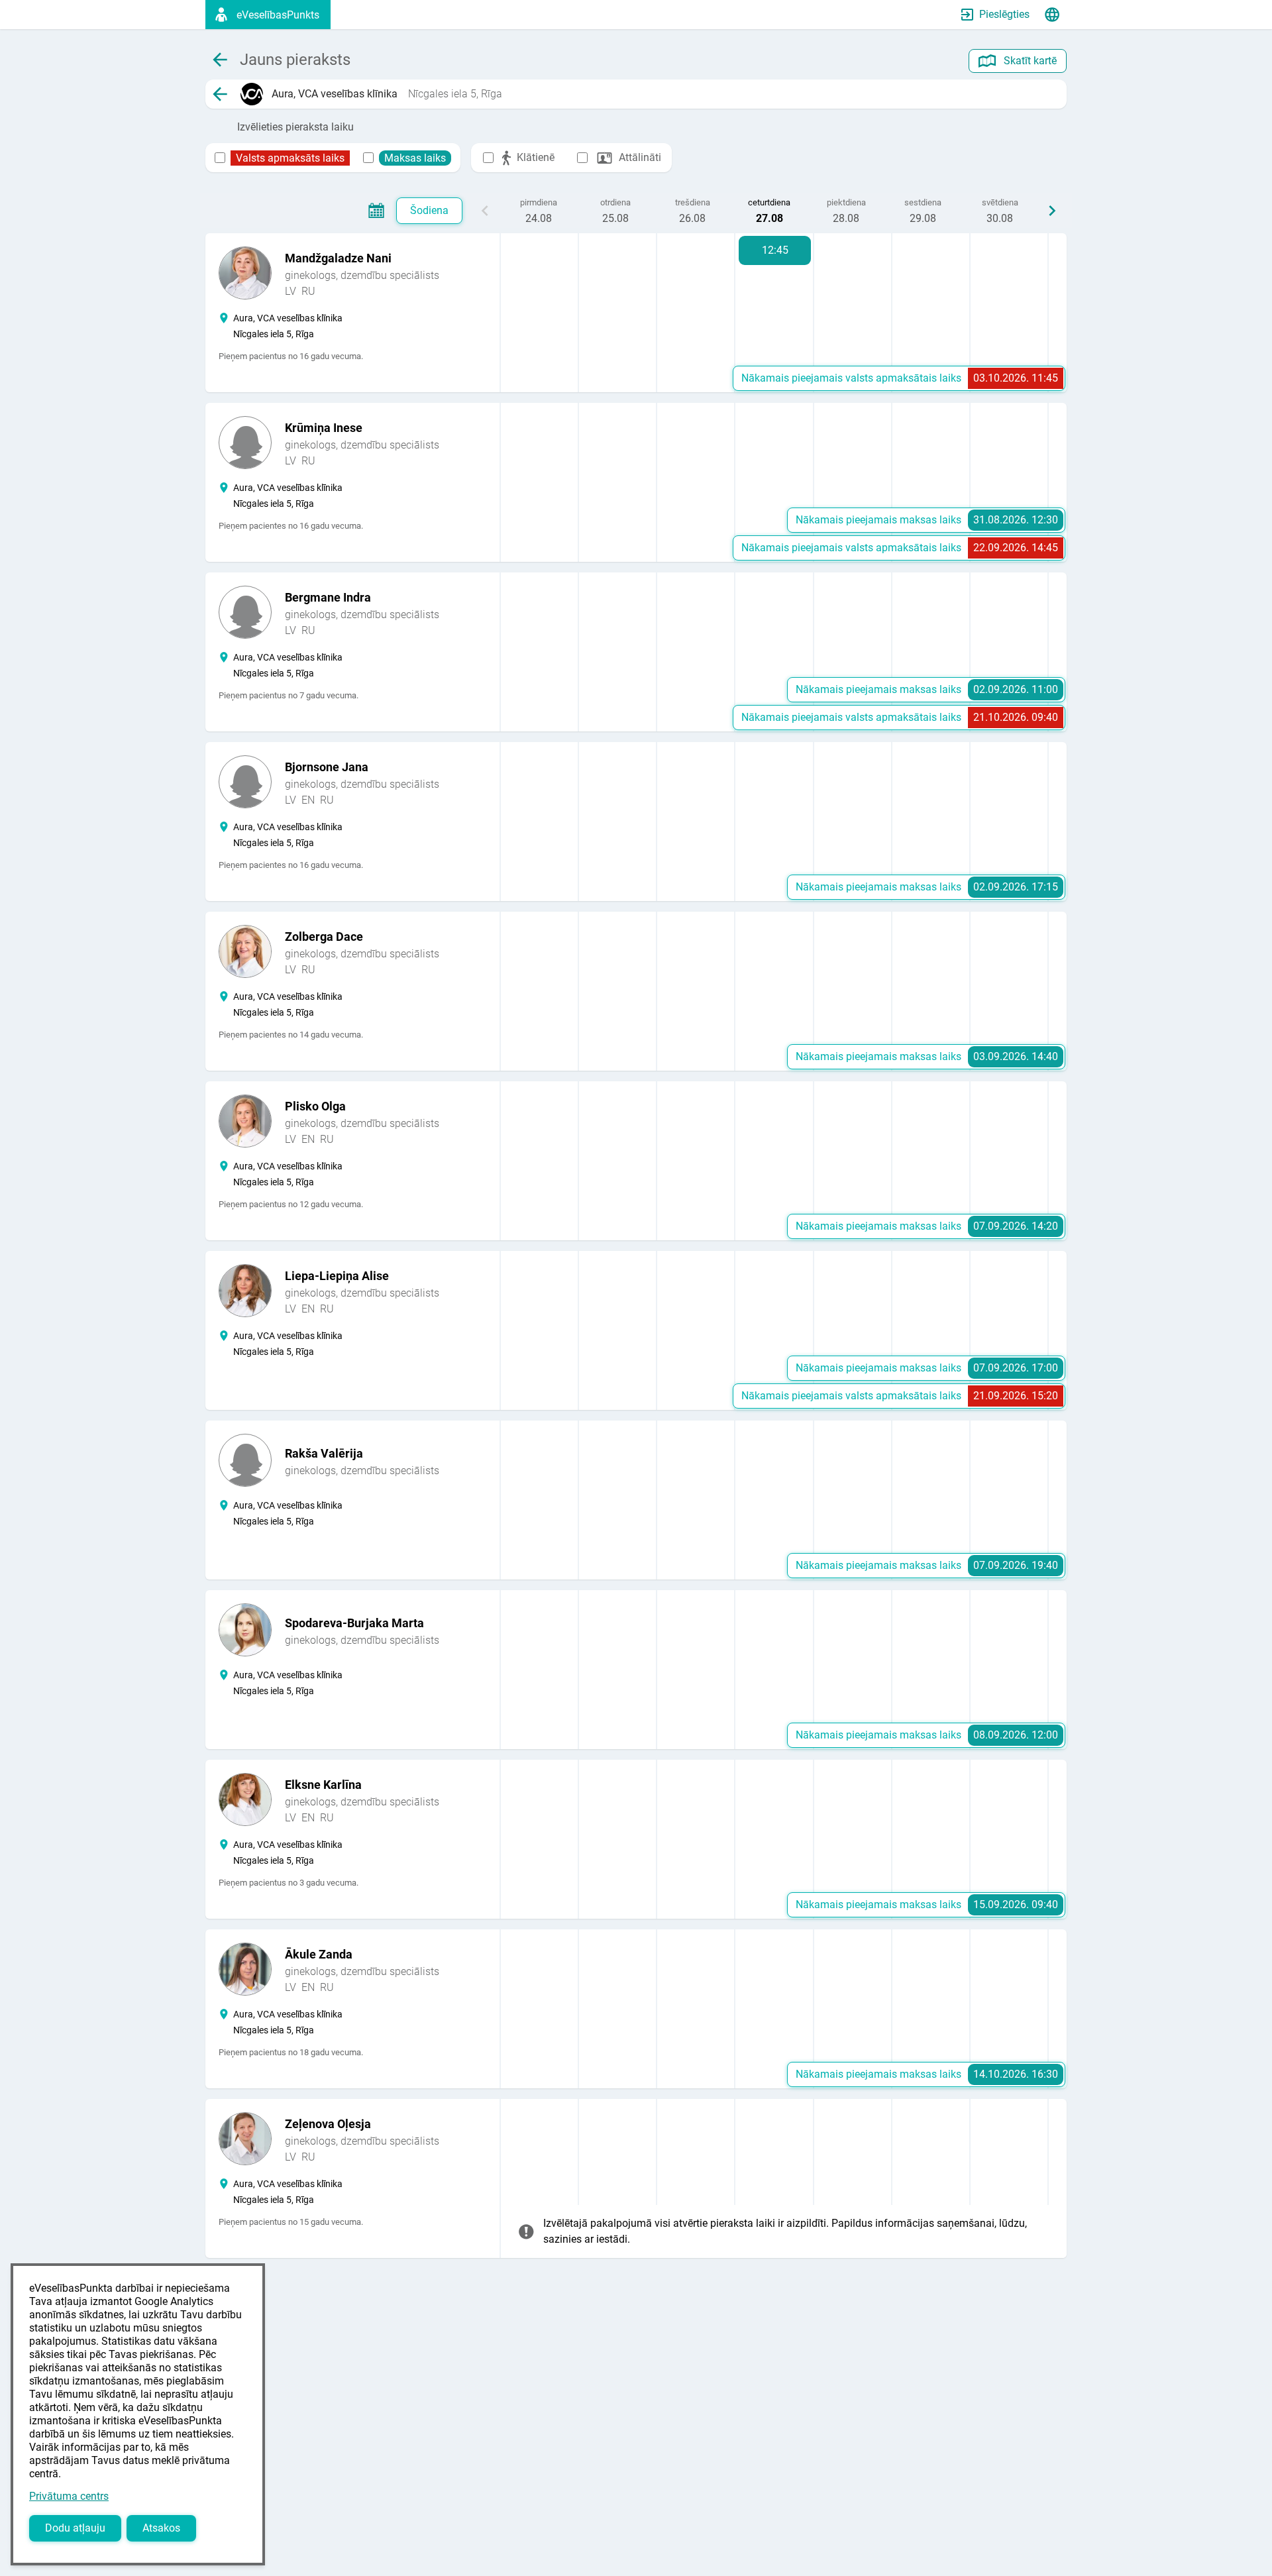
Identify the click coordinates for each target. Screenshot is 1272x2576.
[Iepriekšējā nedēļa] (485, 211)
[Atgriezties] (220, 94)
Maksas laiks (415, 158)
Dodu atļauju (75, 2528)
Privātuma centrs (69, 2496)
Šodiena (429, 210)
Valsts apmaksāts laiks (290, 158)
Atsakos (161, 2528)
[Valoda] (1052, 15)
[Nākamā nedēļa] (1052, 211)
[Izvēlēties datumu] (376, 211)
